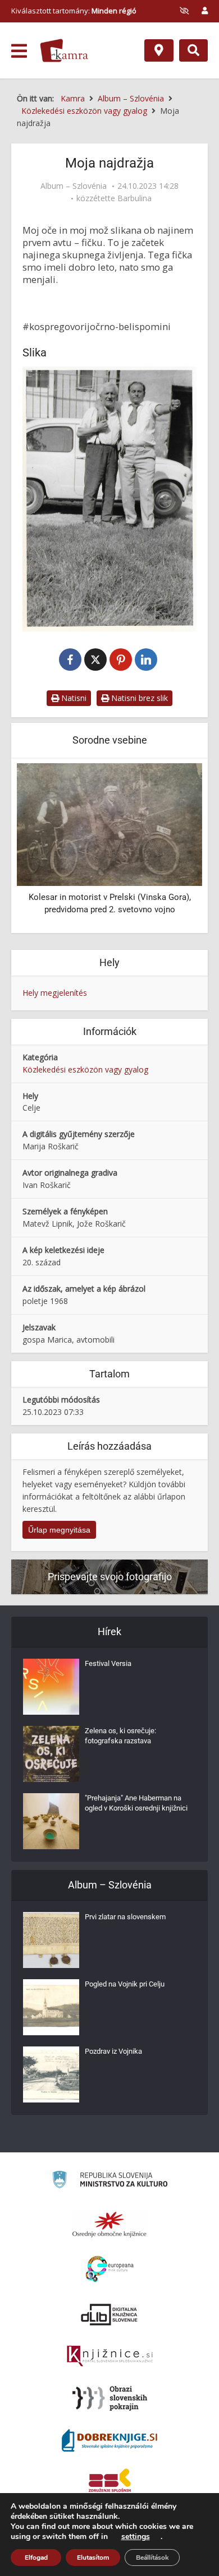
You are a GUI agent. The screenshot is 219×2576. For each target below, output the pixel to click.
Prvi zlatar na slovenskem (125, 1917)
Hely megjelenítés (55, 993)
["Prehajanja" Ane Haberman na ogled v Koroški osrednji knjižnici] (51, 1821)
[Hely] (159, 50)
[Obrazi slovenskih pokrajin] (110, 2398)
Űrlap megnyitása (59, 1530)
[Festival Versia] (51, 1687)
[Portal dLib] (109, 2314)
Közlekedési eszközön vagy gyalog (85, 1069)
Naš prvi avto (190, 897)
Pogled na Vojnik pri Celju (125, 1984)
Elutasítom (93, 2558)
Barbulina (134, 198)
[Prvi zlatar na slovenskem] (51, 1940)
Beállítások (152, 2558)
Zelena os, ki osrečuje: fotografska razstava (120, 1736)
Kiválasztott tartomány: (74, 11)
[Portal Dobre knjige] (109, 2440)
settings (136, 2537)
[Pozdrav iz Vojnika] (51, 2074)
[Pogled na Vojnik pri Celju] (51, 2007)
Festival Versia (108, 1663)
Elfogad (36, 2558)
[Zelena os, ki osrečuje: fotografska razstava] (51, 1754)
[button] (174, 847)
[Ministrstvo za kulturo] (110, 2181)
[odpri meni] (19, 51)
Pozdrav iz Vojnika (113, 2051)
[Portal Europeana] (110, 2269)
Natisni (73, 698)
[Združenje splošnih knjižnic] (110, 2482)
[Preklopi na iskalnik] (193, 50)
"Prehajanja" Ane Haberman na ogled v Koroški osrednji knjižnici (136, 1803)
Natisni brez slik (138, 698)
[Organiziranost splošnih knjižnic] (109, 2224)
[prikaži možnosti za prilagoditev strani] (184, 11)
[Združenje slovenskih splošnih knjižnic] (110, 2356)
